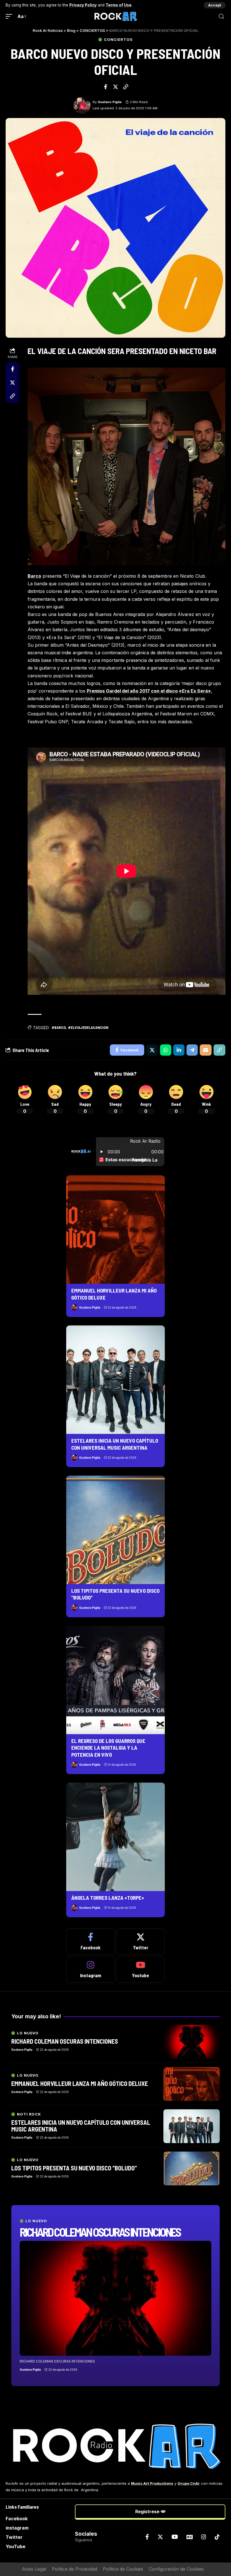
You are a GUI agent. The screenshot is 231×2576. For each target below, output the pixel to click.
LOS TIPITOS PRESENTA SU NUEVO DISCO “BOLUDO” (74, 2168)
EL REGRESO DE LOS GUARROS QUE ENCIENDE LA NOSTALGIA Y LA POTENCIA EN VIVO (108, 1748)
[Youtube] (141, 1970)
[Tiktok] (217, 2537)
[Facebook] (91, 1942)
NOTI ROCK (29, 2114)
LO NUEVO (36, 2221)
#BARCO (59, 1027)
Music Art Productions (152, 2483)
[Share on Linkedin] (179, 1050)
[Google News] (190, 2537)
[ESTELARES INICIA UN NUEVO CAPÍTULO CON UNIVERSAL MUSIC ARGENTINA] (115, 1380)
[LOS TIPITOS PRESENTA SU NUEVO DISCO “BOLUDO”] (115, 1530)
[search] (221, 16)
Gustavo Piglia (110, 102)
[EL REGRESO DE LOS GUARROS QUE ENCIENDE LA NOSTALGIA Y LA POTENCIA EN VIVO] (115, 1680)
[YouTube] (175, 2537)
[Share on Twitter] (115, 87)
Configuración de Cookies (176, 2569)
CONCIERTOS (118, 40)
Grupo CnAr (189, 2483)
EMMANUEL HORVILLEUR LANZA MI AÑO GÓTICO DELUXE (80, 2083)
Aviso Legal (34, 2569)
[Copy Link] (126, 87)
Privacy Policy (83, 5)
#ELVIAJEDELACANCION (88, 1027)
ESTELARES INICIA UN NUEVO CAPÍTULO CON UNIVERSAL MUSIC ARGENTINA (81, 2126)
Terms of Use (119, 5)
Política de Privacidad (75, 2569)
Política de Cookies (123, 2569)
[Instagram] (91, 1970)
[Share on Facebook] (105, 87)
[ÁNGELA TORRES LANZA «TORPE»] (115, 1837)
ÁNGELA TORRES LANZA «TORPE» (108, 1898)
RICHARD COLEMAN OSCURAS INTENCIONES (100, 2232)
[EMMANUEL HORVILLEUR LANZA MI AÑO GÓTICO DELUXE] (115, 1230)
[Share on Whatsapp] (166, 1050)
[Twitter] (141, 1942)
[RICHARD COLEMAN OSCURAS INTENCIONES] (115, 2298)
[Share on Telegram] (192, 1050)
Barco (34, 576)
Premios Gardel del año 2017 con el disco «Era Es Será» (149, 691)
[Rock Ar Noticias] (115, 16)
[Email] (206, 1050)
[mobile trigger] (10, 16)
